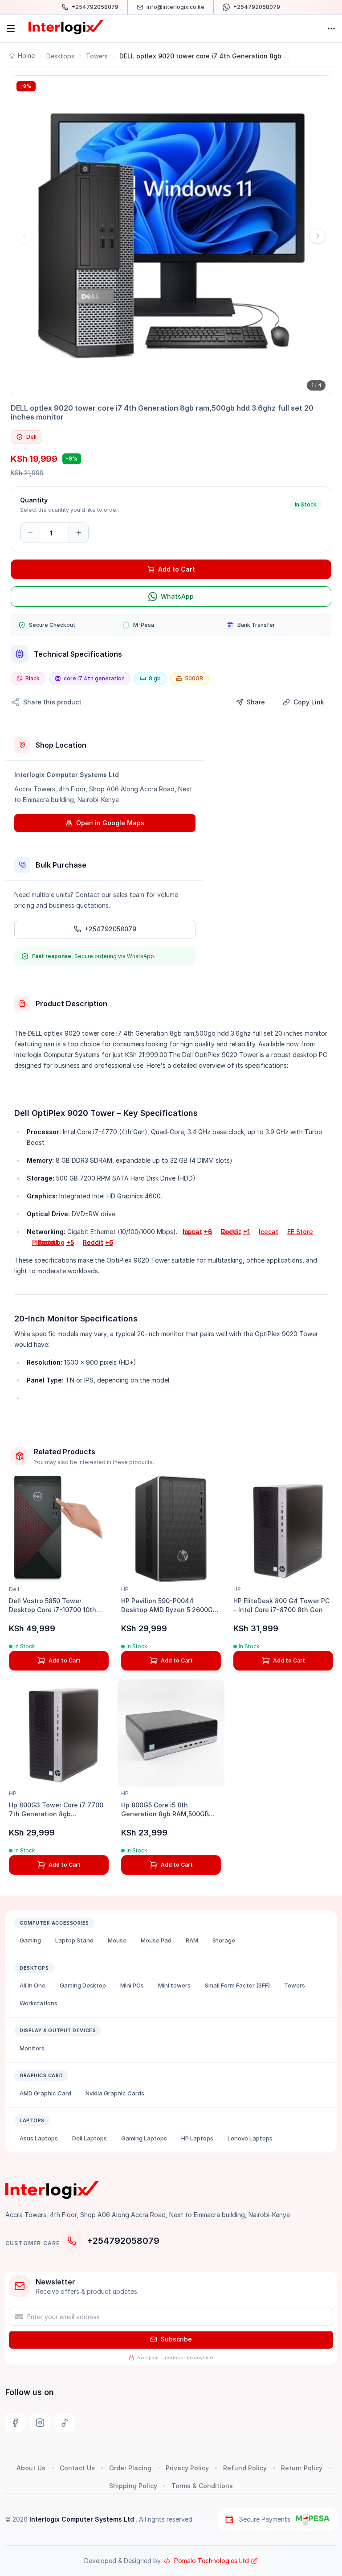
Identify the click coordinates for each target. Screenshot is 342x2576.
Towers (97, 56)
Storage (224, 1940)
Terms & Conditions (202, 2486)
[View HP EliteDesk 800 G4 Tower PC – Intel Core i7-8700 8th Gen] (283, 1529)
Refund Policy (245, 2468)
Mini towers (174, 1985)
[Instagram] (40, 2423)
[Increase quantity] (78, 533)
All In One (33, 1985)
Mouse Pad (156, 1940)
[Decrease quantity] (30, 533)
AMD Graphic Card (45, 2093)
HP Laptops (197, 2138)
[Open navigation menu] (11, 29)
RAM (192, 1940)
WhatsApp (177, 596)
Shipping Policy (133, 2486)
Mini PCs (132, 1985)
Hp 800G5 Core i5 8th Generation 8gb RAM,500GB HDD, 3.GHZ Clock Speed (165, 1814)
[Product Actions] (331, 29)
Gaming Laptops (144, 2138)
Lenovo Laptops (250, 2138)
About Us (31, 2468)
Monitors (32, 2048)
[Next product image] (318, 236)
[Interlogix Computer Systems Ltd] (66, 27)
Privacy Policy (187, 2468)
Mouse (117, 1940)
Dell (31, 437)
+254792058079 (123, 2241)
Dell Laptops (90, 2138)
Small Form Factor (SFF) (237, 1985)
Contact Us (77, 2468)
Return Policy (302, 2468)
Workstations (39, 2003)
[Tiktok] (65, 2423)
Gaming (30, 1940)
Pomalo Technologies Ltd (212, 2561)
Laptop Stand (74, 1940)
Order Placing (130, 2468)
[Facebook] (15, 2423)
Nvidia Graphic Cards (115, 2093)
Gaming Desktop (83, 1985)
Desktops (60, 56)
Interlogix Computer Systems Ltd (83, 2519)
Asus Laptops (39, 2138)
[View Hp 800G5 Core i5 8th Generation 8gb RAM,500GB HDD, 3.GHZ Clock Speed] (171, 1733)
